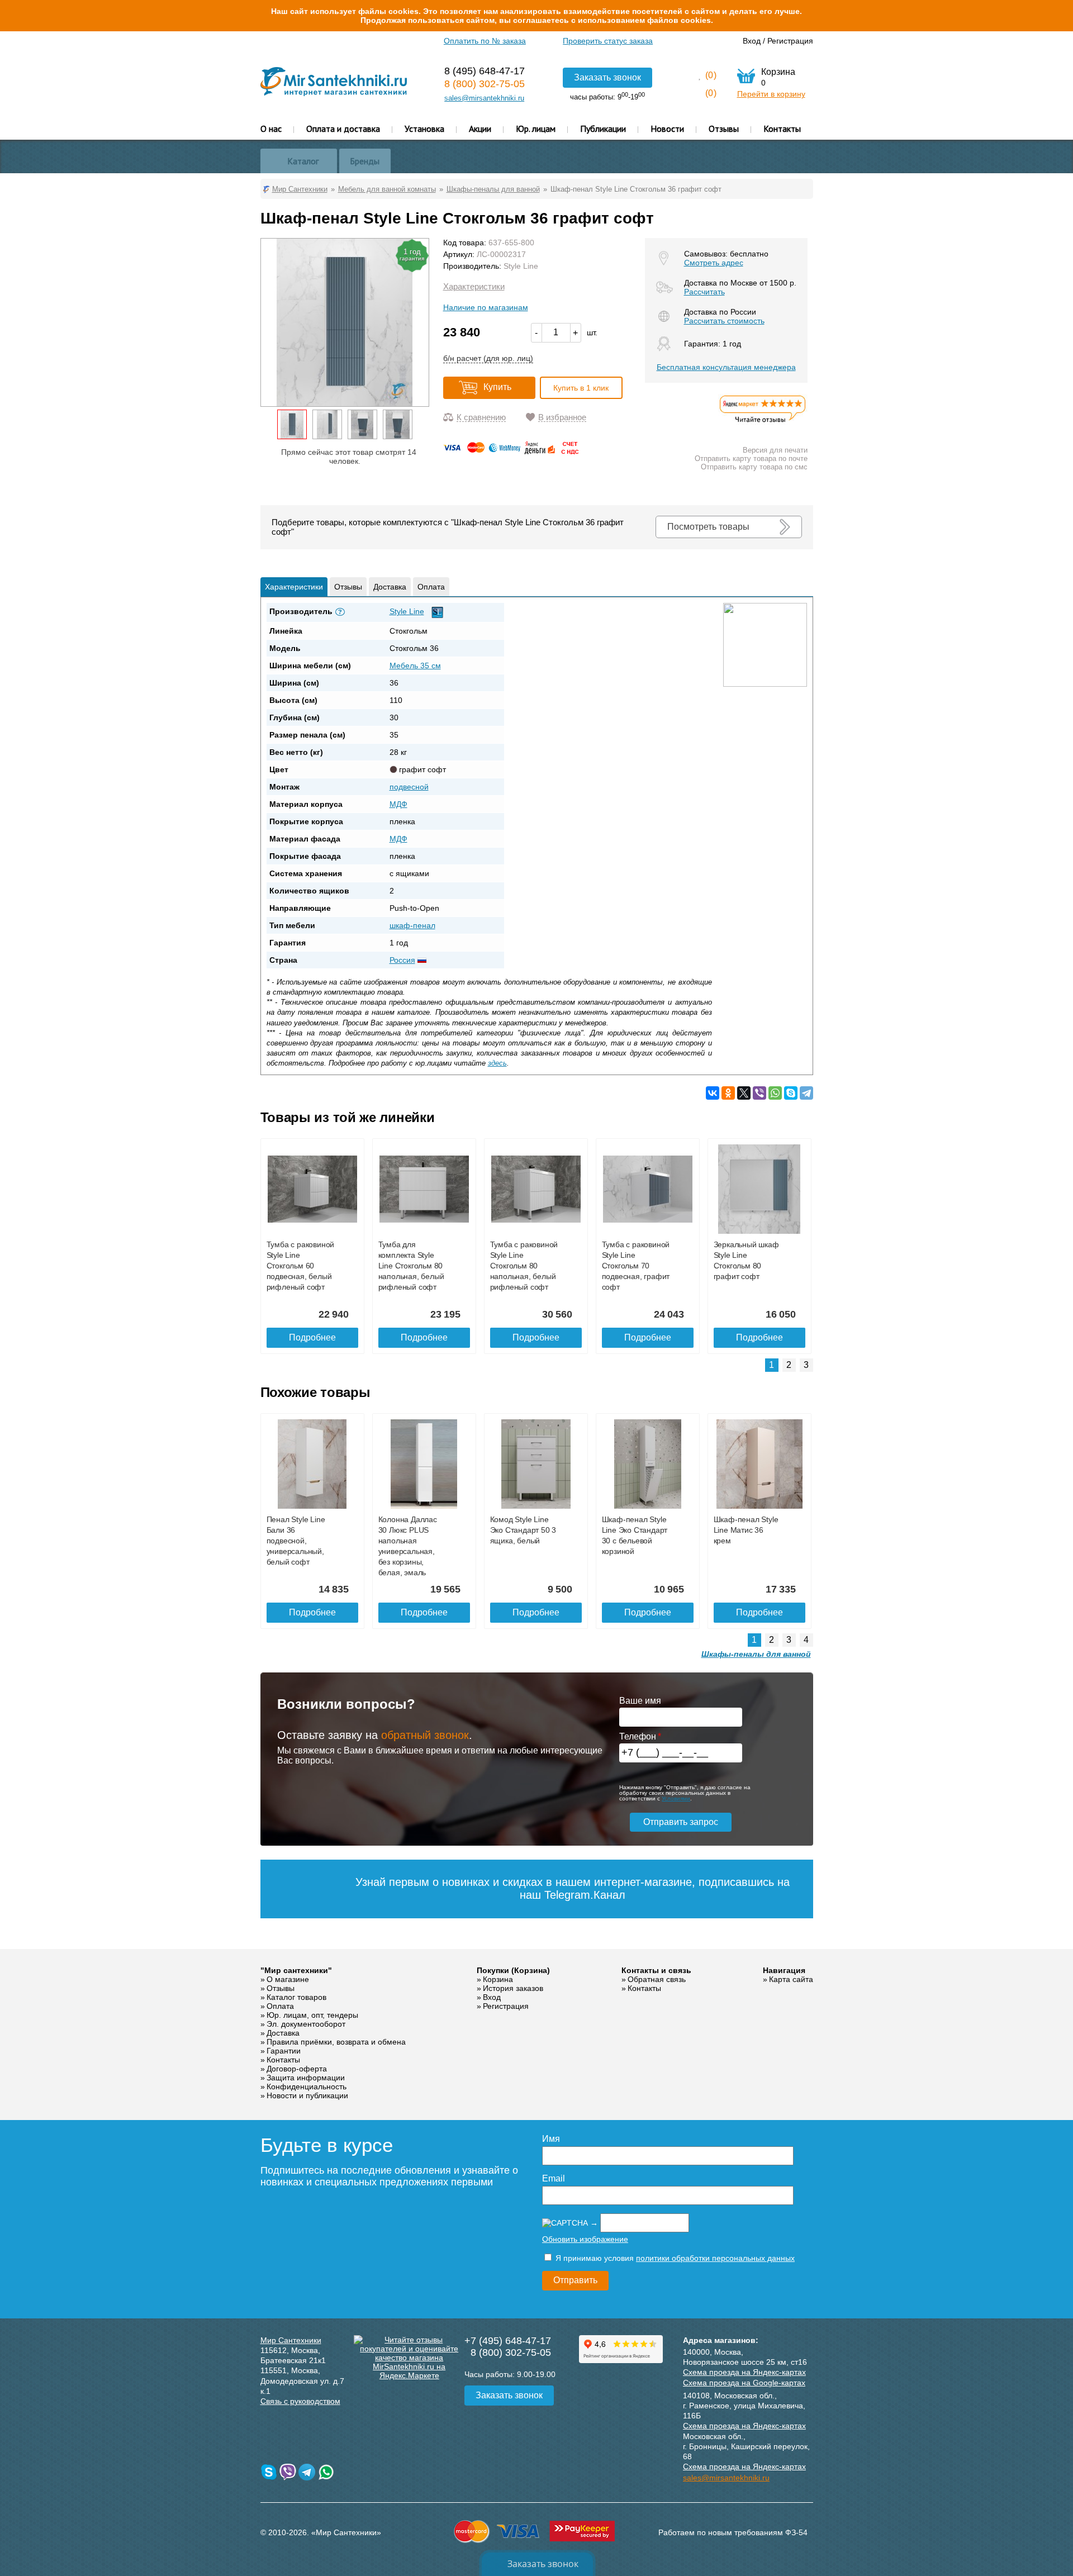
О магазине (288, 1979)
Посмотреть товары (708, 527)
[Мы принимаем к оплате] (513, 451)
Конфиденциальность (307, 2087)
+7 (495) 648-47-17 (508, 2341)
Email (554, 2178)
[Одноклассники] (728, 1093)
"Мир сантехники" (296, 1970)
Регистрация (790, 41)
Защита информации (306, 2078)
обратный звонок (425, 1735)
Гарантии (284, 2051)
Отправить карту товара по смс (754, 467)
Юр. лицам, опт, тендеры (312, 2015)
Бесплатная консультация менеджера (726, 367)
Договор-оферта (297, 2069)
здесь (497, 1063)
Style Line (521, 266)
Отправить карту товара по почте (751, 458)
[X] (744, 1093)
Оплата (431, 587)
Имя (551, 2139)
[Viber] (759, 1093)
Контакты (782, 129)
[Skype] (791, 1093)
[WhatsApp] (775, 1093)
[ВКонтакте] (713, 1093)
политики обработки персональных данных (715, 2258)
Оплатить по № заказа (485, 41)
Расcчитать (704, 292)
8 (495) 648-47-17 (485, 71)
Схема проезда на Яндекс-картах (744, 2372)
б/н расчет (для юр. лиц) (488, 358)
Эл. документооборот (306, 2024)
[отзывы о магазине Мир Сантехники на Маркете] (763, 422)
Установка (424, 129)
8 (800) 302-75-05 (485, 84)
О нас (271, 129)
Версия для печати (775, 450)
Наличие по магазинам (486, 307)
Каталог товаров (296, 1997)
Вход (752, 41)
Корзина (498, 1979)
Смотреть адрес (714, 263)
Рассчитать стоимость (724, 321)
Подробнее (312, 1337)
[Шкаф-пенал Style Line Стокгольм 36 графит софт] (292, 424)
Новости (667, 129)
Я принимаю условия (674, 2258)
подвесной (409, 787)
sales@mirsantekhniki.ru (484, 98)
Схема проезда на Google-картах (744, 2383)
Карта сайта (791, 1979)
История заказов (513, 1988)
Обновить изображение (585, 2239)
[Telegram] (806, 1093)
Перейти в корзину (771, 94)
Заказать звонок (607, 77)
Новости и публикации (307, 2095)
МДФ (398, 804)
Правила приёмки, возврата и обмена (336, 2042)
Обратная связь (657, 1979)
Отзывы (724, 129)
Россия (402, 960)
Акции (480, 129)
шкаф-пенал (412, 925)
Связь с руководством (300, 2401)
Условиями (676, 1798)
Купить (497, 387)
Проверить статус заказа (608, 41)
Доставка (390, 587)
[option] (292, 424)
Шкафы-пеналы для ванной (756, 1654)
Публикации (603, 129)
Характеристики (474, 286)
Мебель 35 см (415, 666)
